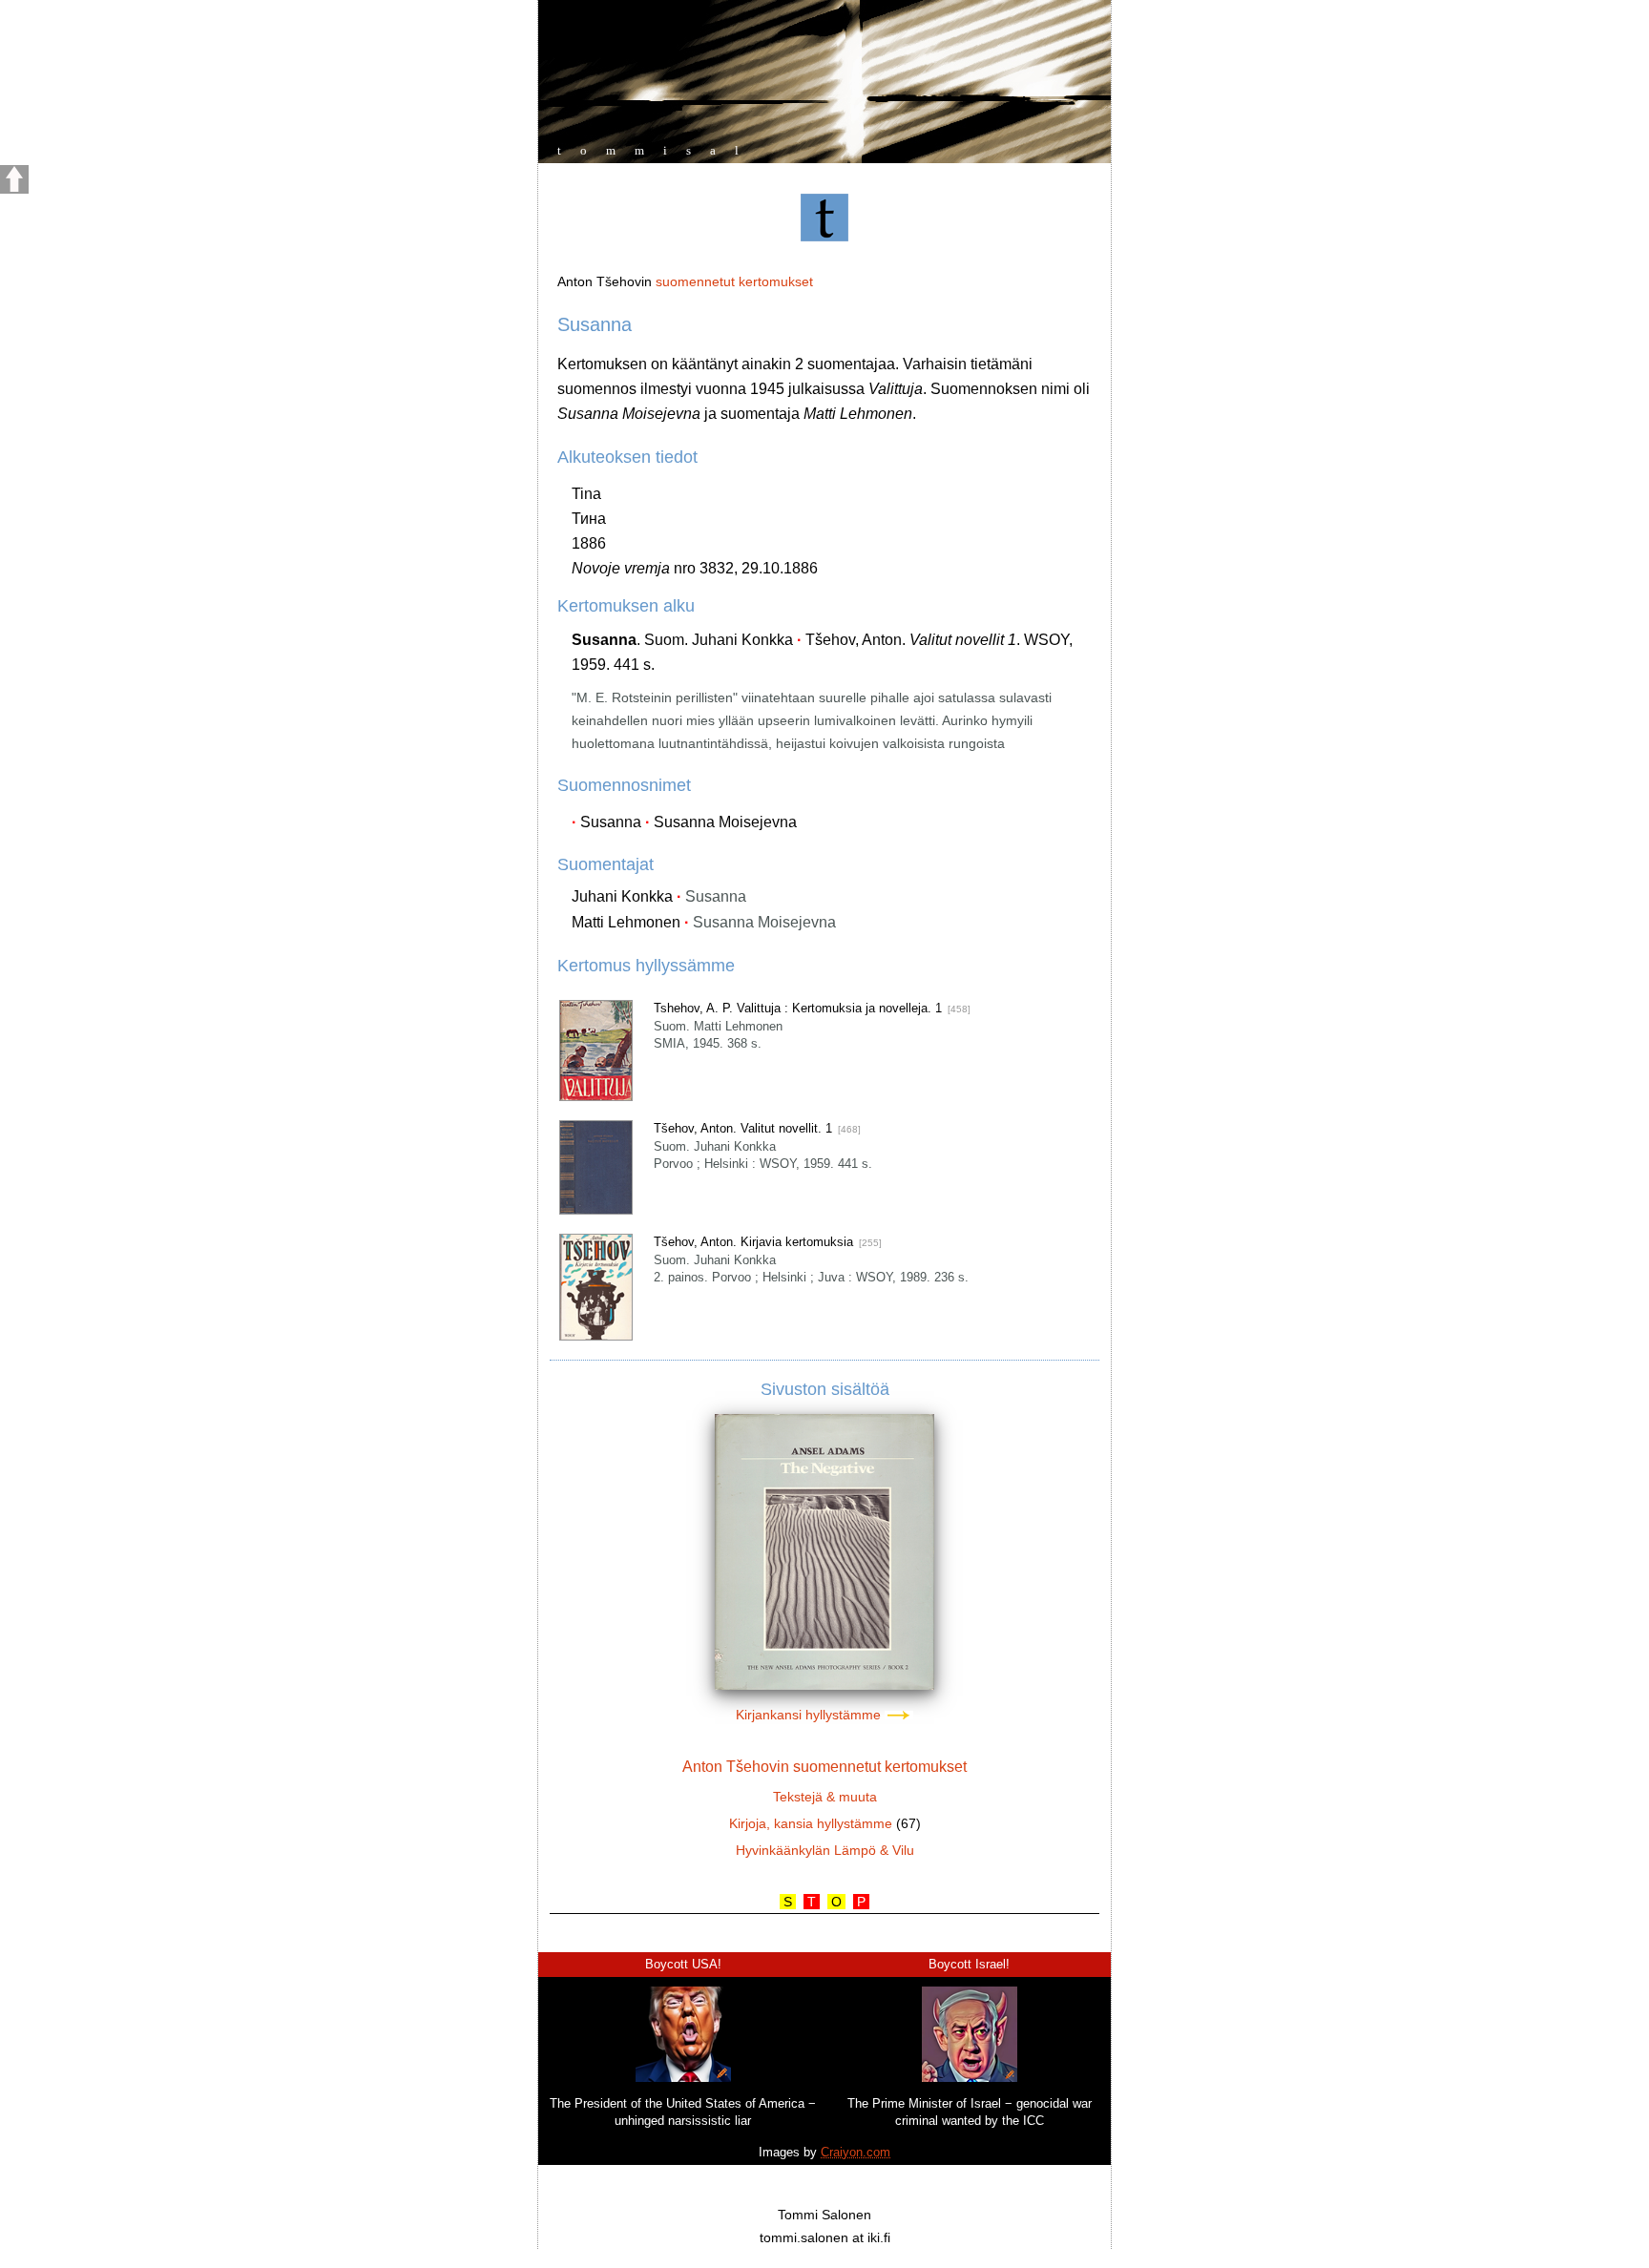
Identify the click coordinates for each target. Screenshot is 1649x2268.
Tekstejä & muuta (825, 1797)
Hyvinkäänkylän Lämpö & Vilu (825, 1850)
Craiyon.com (856, 2152)
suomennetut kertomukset (734, 281)
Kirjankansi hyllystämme (810, 1715)
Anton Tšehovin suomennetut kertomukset (824, 1767)
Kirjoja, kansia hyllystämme (811, 1823)
